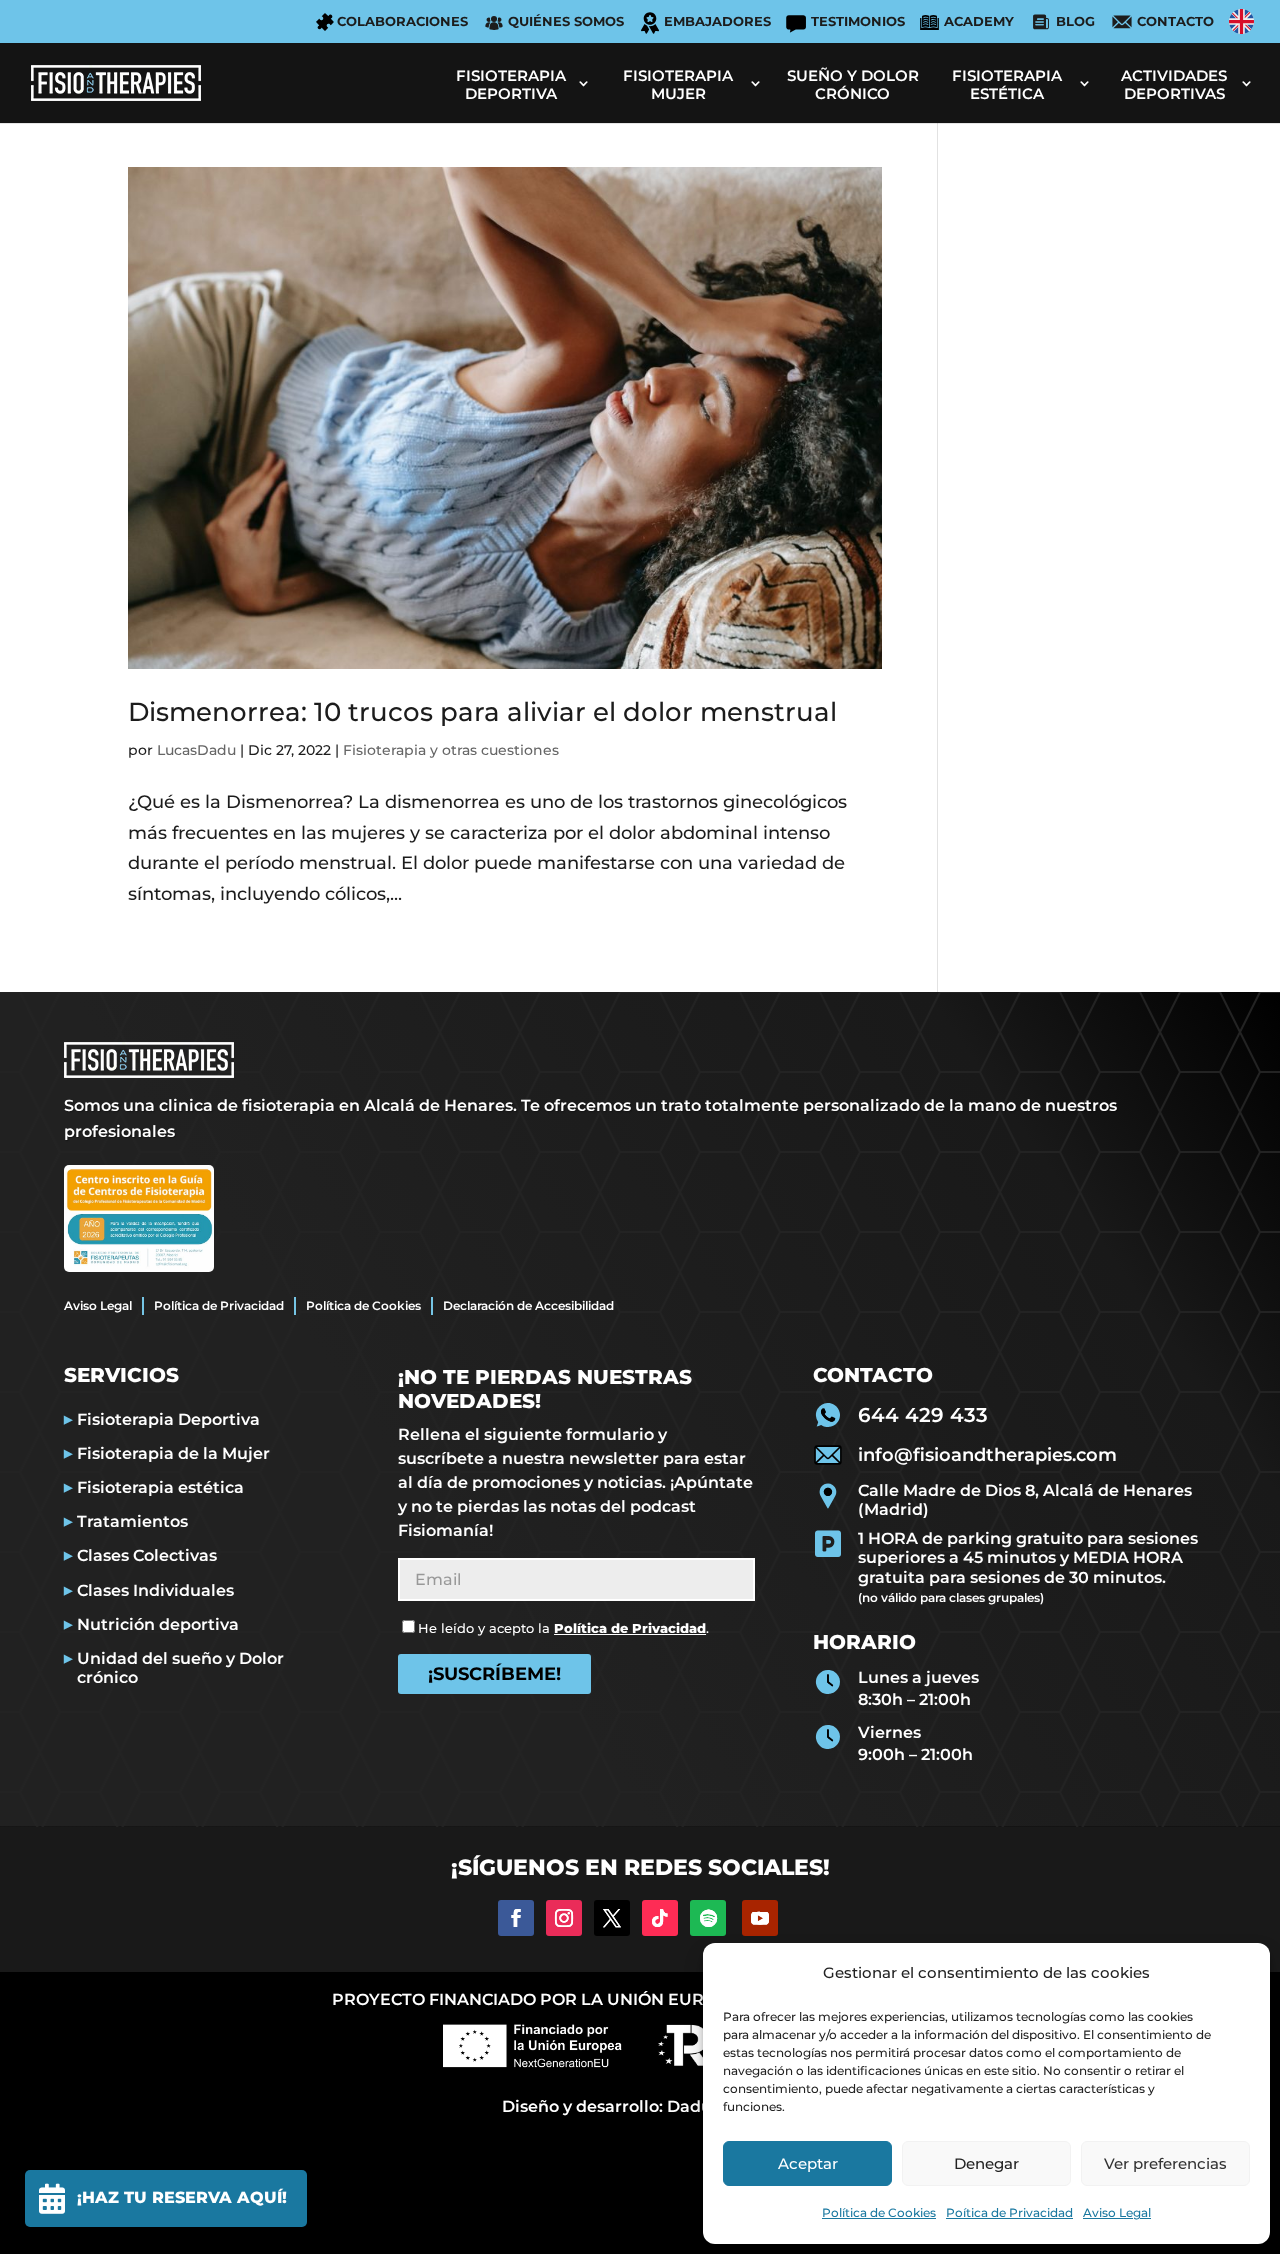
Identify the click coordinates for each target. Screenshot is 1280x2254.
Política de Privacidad (219, 1305)
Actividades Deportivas (1174, 85)
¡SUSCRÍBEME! (494, 1674)
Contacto (1175, 21)
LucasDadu (196, 750)
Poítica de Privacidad (1009, 2212)
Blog (1075, 21)
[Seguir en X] (612, 1918)
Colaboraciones (402, 21)
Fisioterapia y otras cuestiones (451, 750)
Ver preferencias (1165, 2163)
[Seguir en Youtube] (760, 1918)
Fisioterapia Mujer (678, 85)
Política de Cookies (879, 2212)
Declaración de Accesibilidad (528, 1305)
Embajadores (717, 21)
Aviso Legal (1117, 2212)
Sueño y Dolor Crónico (853, 85)
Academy (979, 21)
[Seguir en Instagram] (564, 1918)
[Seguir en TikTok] (660, 1918)
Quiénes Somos (566, 21)
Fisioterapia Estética (1007, 85)
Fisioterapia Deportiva (511, 85)
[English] (1241, 21)
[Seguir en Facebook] (516, 1918)
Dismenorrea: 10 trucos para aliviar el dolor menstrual (482, 712)
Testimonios (858, 21)
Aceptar (808, 2163)
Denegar (986, 2163)
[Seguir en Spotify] (708, 1918)
